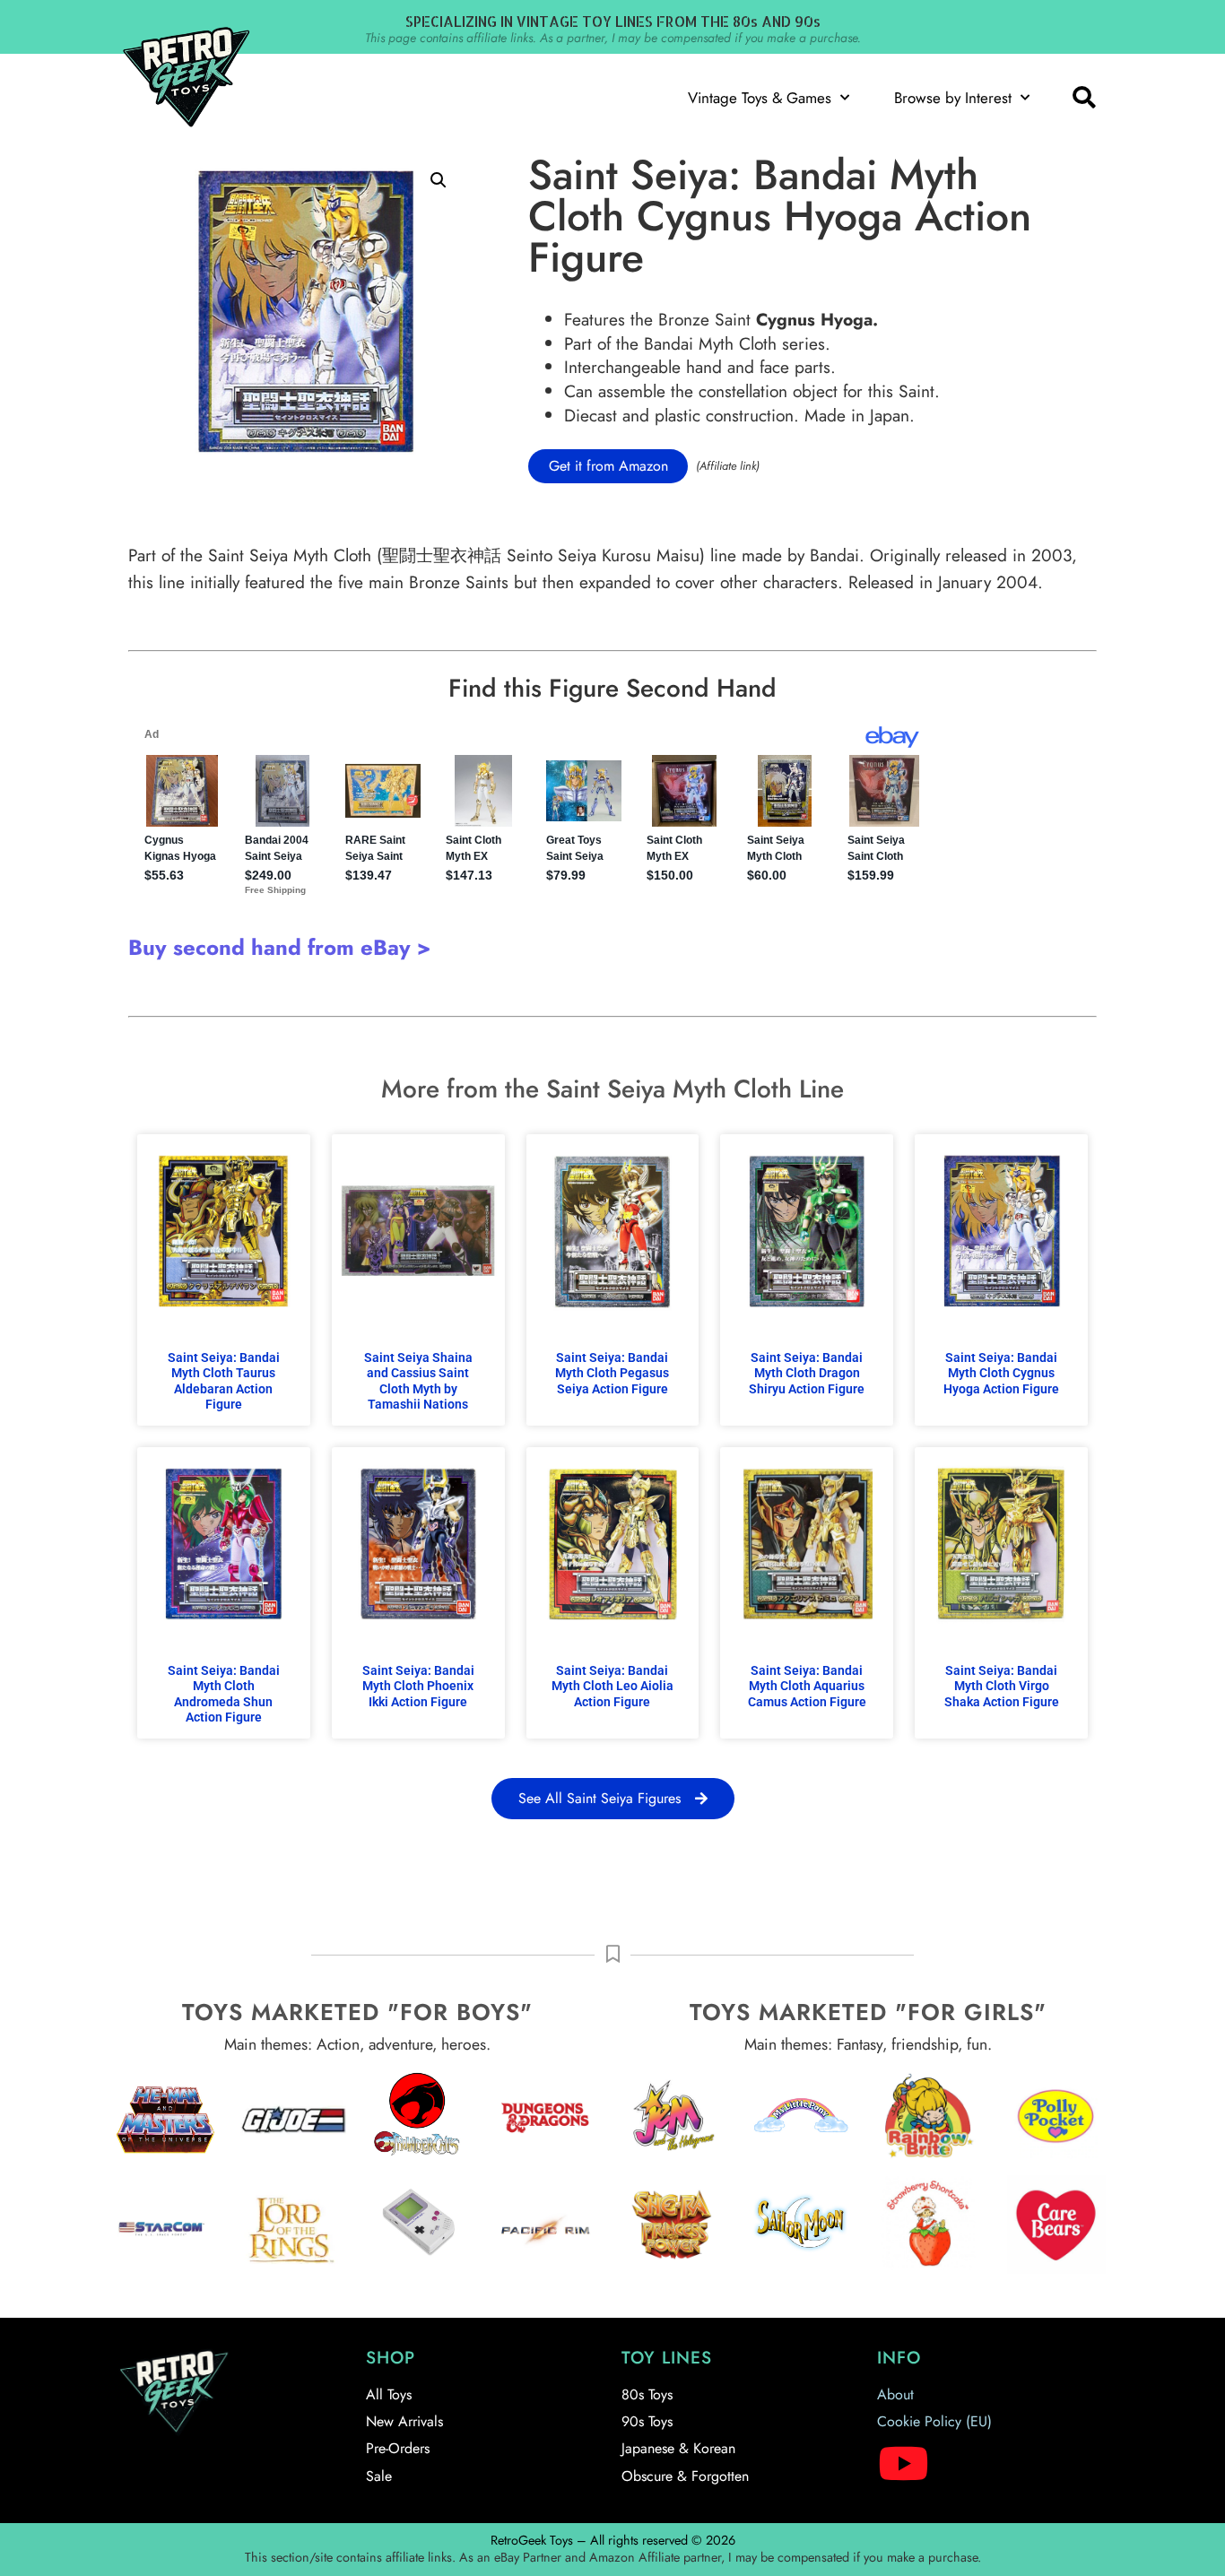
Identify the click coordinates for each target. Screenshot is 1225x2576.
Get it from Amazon (608, 466)
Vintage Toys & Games (760, 98)
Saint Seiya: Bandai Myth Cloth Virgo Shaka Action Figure (1002, 1687)
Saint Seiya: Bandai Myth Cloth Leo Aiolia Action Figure (612, 1687)
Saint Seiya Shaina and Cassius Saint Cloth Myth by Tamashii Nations (418, 1381)
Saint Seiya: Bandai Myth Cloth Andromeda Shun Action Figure (224, 1694)
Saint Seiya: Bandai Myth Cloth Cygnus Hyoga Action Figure (1001, 1374)
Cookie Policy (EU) (934, 2421)
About (895, 2394)
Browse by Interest (953, 98)
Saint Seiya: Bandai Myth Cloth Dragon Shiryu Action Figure (807, 1374)
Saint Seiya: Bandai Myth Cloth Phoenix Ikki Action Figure (418, 1687)
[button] (1083, 98)
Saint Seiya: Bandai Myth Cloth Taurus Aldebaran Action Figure (224, 1381)
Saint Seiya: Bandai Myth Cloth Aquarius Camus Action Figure (807, 1687)
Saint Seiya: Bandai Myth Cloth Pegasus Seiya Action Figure (612, 1374)
